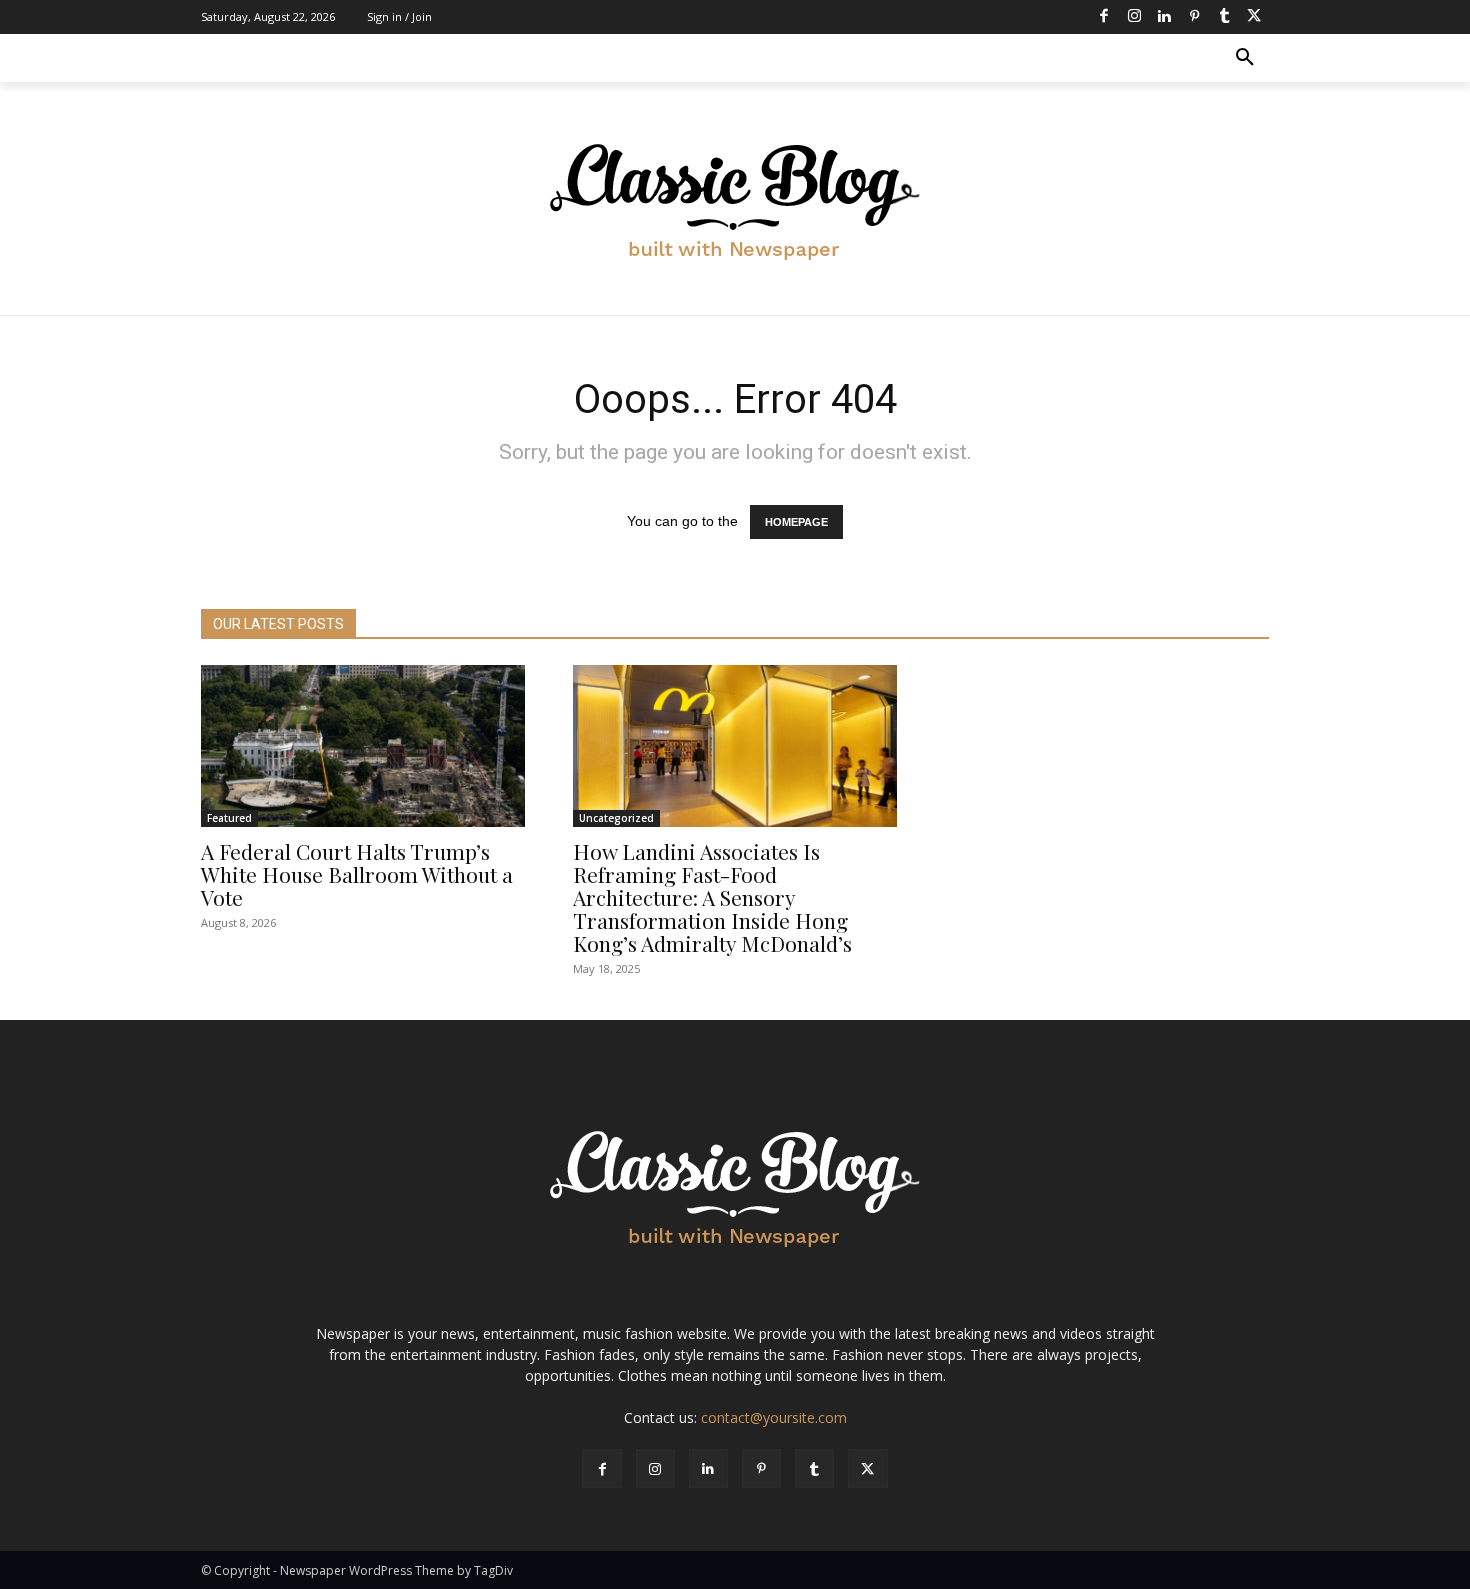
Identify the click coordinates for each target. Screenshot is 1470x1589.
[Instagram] (1134, 17)
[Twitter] (1254, 17)
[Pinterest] (1194, 17)
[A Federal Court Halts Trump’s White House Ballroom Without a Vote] (363, 746)
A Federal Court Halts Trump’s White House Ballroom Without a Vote (357, 874)
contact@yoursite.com (774, 1417)
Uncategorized (616, 818)
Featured (229, 818)
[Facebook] (1104, 17)
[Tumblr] (1224, 17)
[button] (1245, 58)
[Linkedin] (1164, 17)
